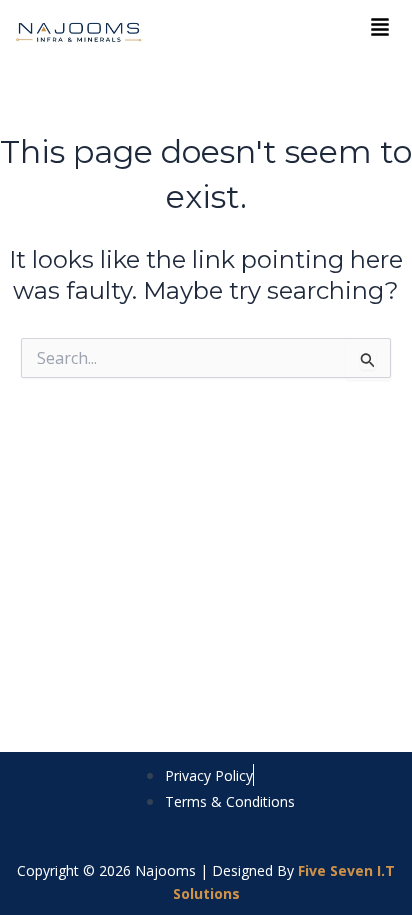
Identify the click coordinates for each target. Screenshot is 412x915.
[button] (380, 28)
